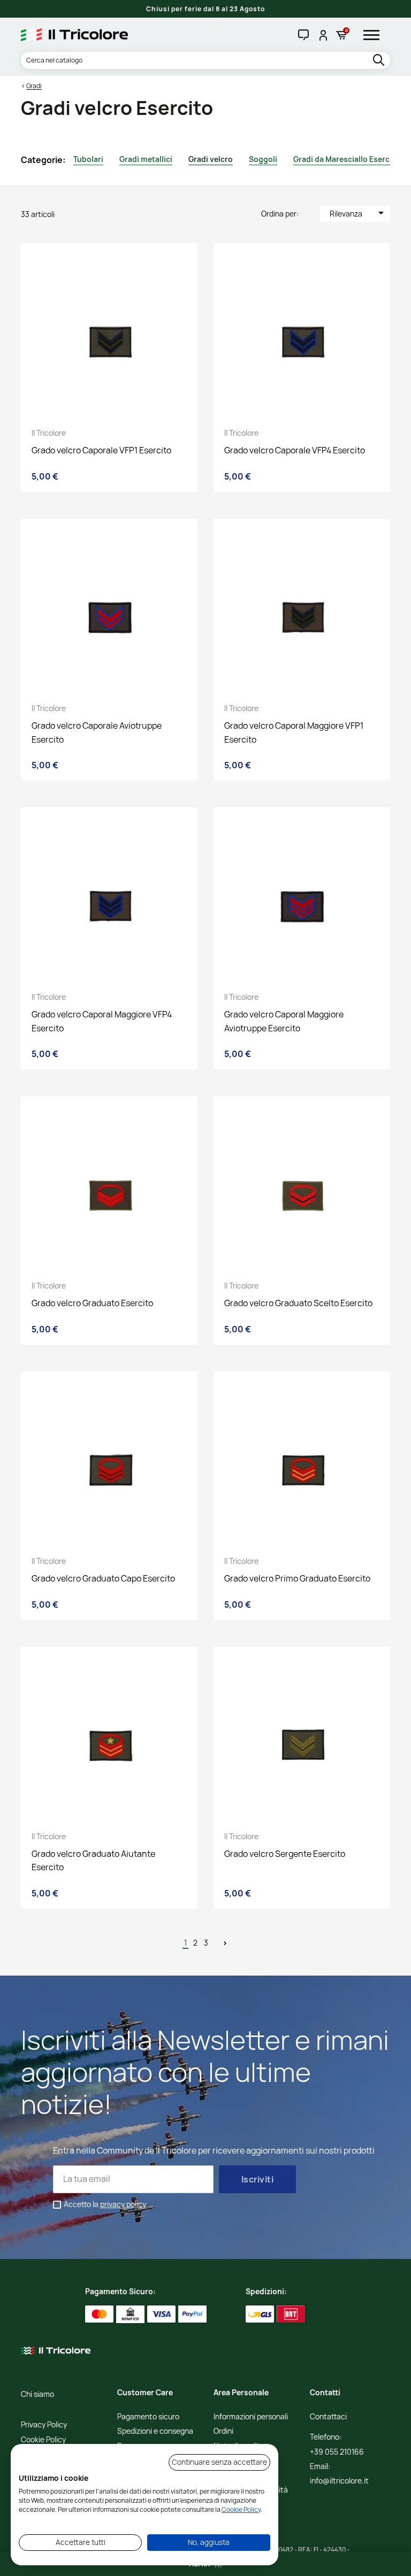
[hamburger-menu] (375, 35)
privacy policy (123, 2204)
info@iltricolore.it (339, 2481)
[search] (380, 61)
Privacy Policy (44, 2425)
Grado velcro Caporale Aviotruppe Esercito (97, 732)
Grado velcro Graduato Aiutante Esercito (93, 1861)
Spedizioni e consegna (155, 2431)
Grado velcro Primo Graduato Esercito (297, 1578)
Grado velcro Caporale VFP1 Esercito (101, 450)
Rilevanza (359, 213)
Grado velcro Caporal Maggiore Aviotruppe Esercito (284, 1021)
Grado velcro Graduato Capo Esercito (103, 1578)
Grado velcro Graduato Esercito (92, 1303)
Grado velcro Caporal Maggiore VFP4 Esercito (102, 1021)
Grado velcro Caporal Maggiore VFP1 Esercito (294, 732)
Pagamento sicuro (148, 2417)
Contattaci (328, 2417)
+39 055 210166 (337, 2452)
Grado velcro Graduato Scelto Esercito (298, 1303)
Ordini (223, 2431)
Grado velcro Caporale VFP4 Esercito (295, 450)
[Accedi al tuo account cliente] (322, 35)
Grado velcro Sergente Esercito (285, 1854)
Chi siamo (37, 2394)
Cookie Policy (43, 2440)
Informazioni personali (251, 2417)
